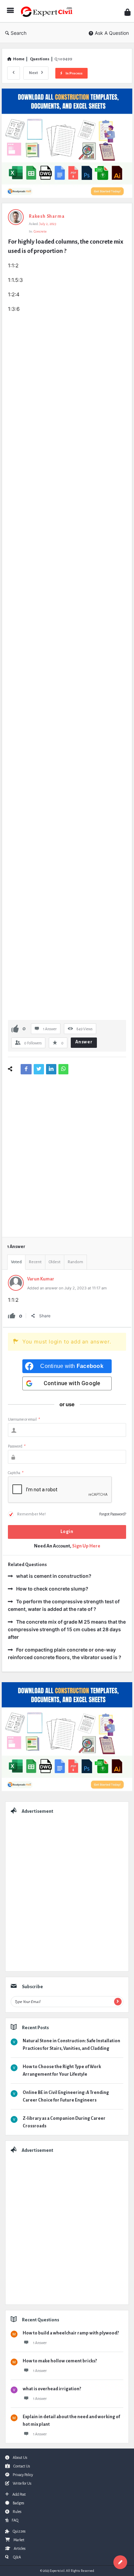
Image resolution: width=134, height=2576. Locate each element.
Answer (84, 1042)
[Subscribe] (118, 2002)
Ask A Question (112, 33)
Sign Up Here (86, 1546)
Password (17, 1446)
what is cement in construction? (54, 1576)
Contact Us (22, 2466)
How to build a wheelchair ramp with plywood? (71, 2333)
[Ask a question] (120, 2562)
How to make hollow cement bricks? (60, 2361)
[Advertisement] (67, 386)
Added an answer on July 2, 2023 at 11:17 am (67, 1288)
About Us (20, 2457)
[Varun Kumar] (16, 1289)
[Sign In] (127, 12)
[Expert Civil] (48, 11)
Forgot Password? (113, 1514)
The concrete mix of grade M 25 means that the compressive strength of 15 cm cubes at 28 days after (67, 1629)
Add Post (19, 2494)
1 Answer (40, 2343)
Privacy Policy (23, 2475)
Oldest (55, 1262)
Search (19, 33)
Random (75, 1262)
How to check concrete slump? (52, 1589)
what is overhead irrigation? (52, 2389)
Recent (35, 1262)
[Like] (15, 1028)
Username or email (24, 1419)
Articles (20, 2548)
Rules (17, 2512)
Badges (18, 2503)
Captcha (16, 1473)
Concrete (40, 231)
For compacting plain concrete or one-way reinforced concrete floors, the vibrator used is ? (65, 1653)
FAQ (15, 2520)
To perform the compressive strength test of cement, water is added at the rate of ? (64, 1605)
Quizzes (19, 2531)
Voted (16, 1262)
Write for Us (22, 2483)
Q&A (17, 2557)
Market (19, 2540)
